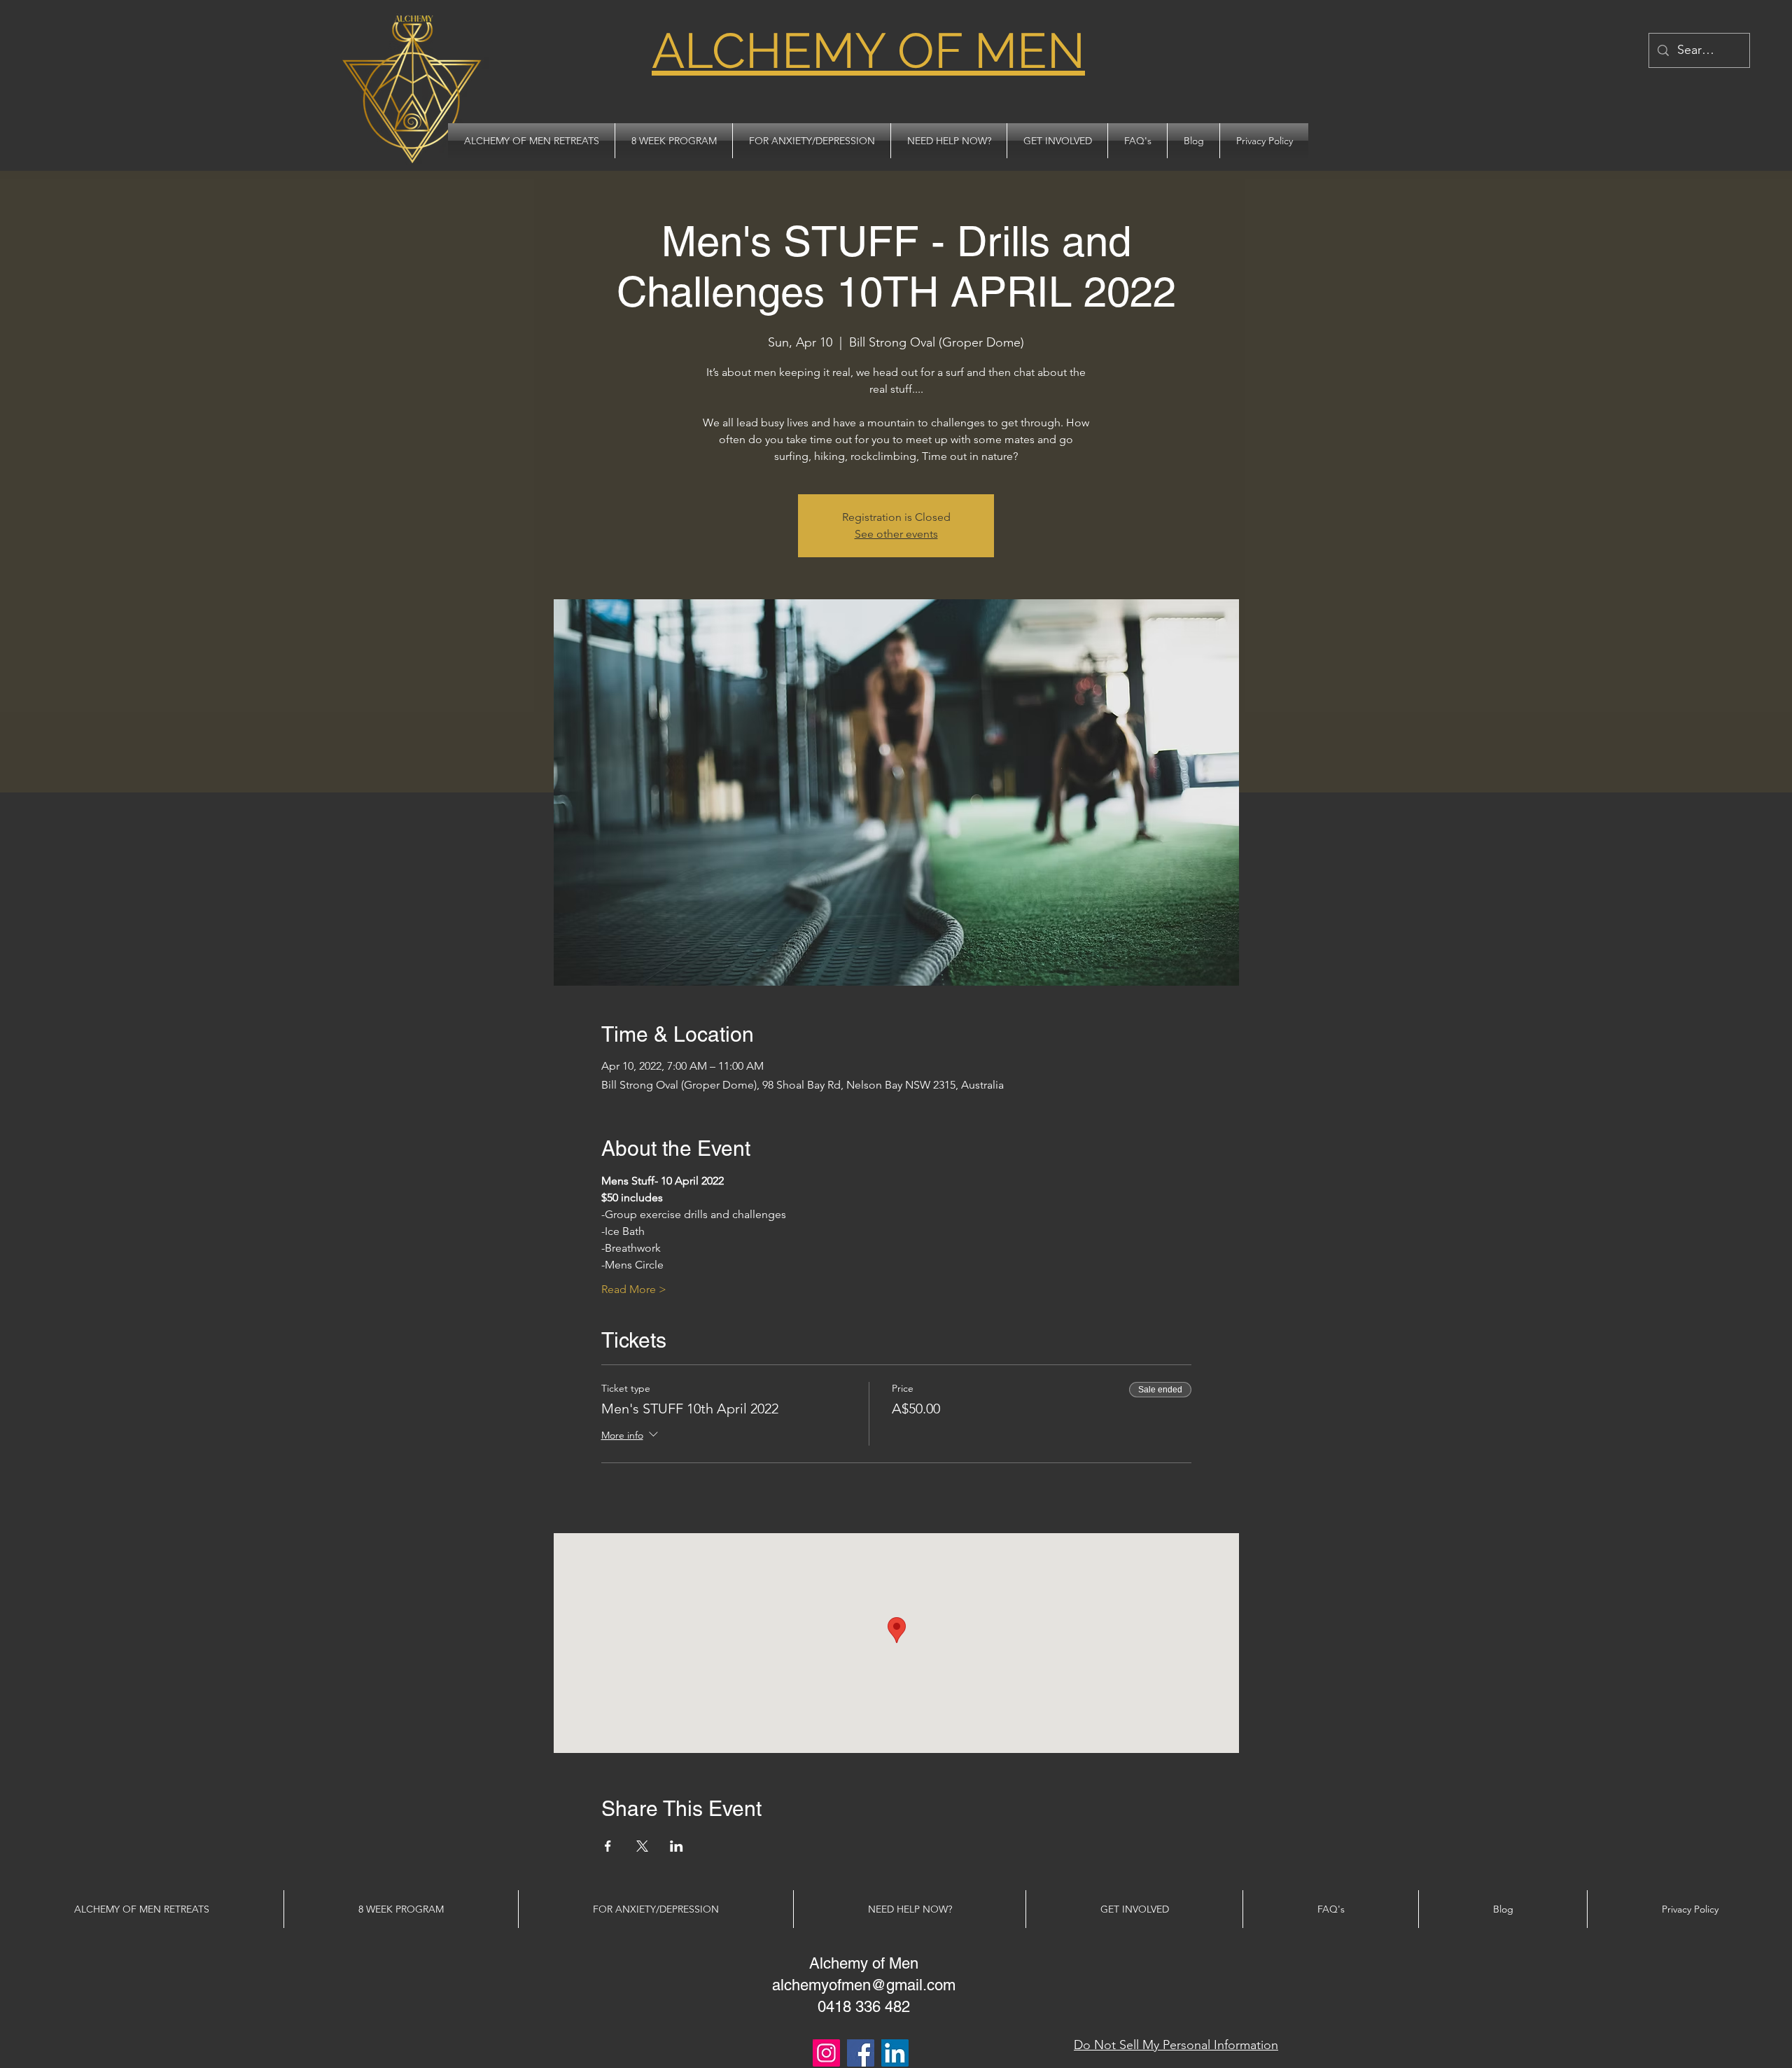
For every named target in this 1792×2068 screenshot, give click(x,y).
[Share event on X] (642, 1846)
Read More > (634, 1289)
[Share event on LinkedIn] (677, 1846)
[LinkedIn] (895, 2053)
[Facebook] (861, 2053)
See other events (896, 534)
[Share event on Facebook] (608, 1846)
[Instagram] (826, 2053)
